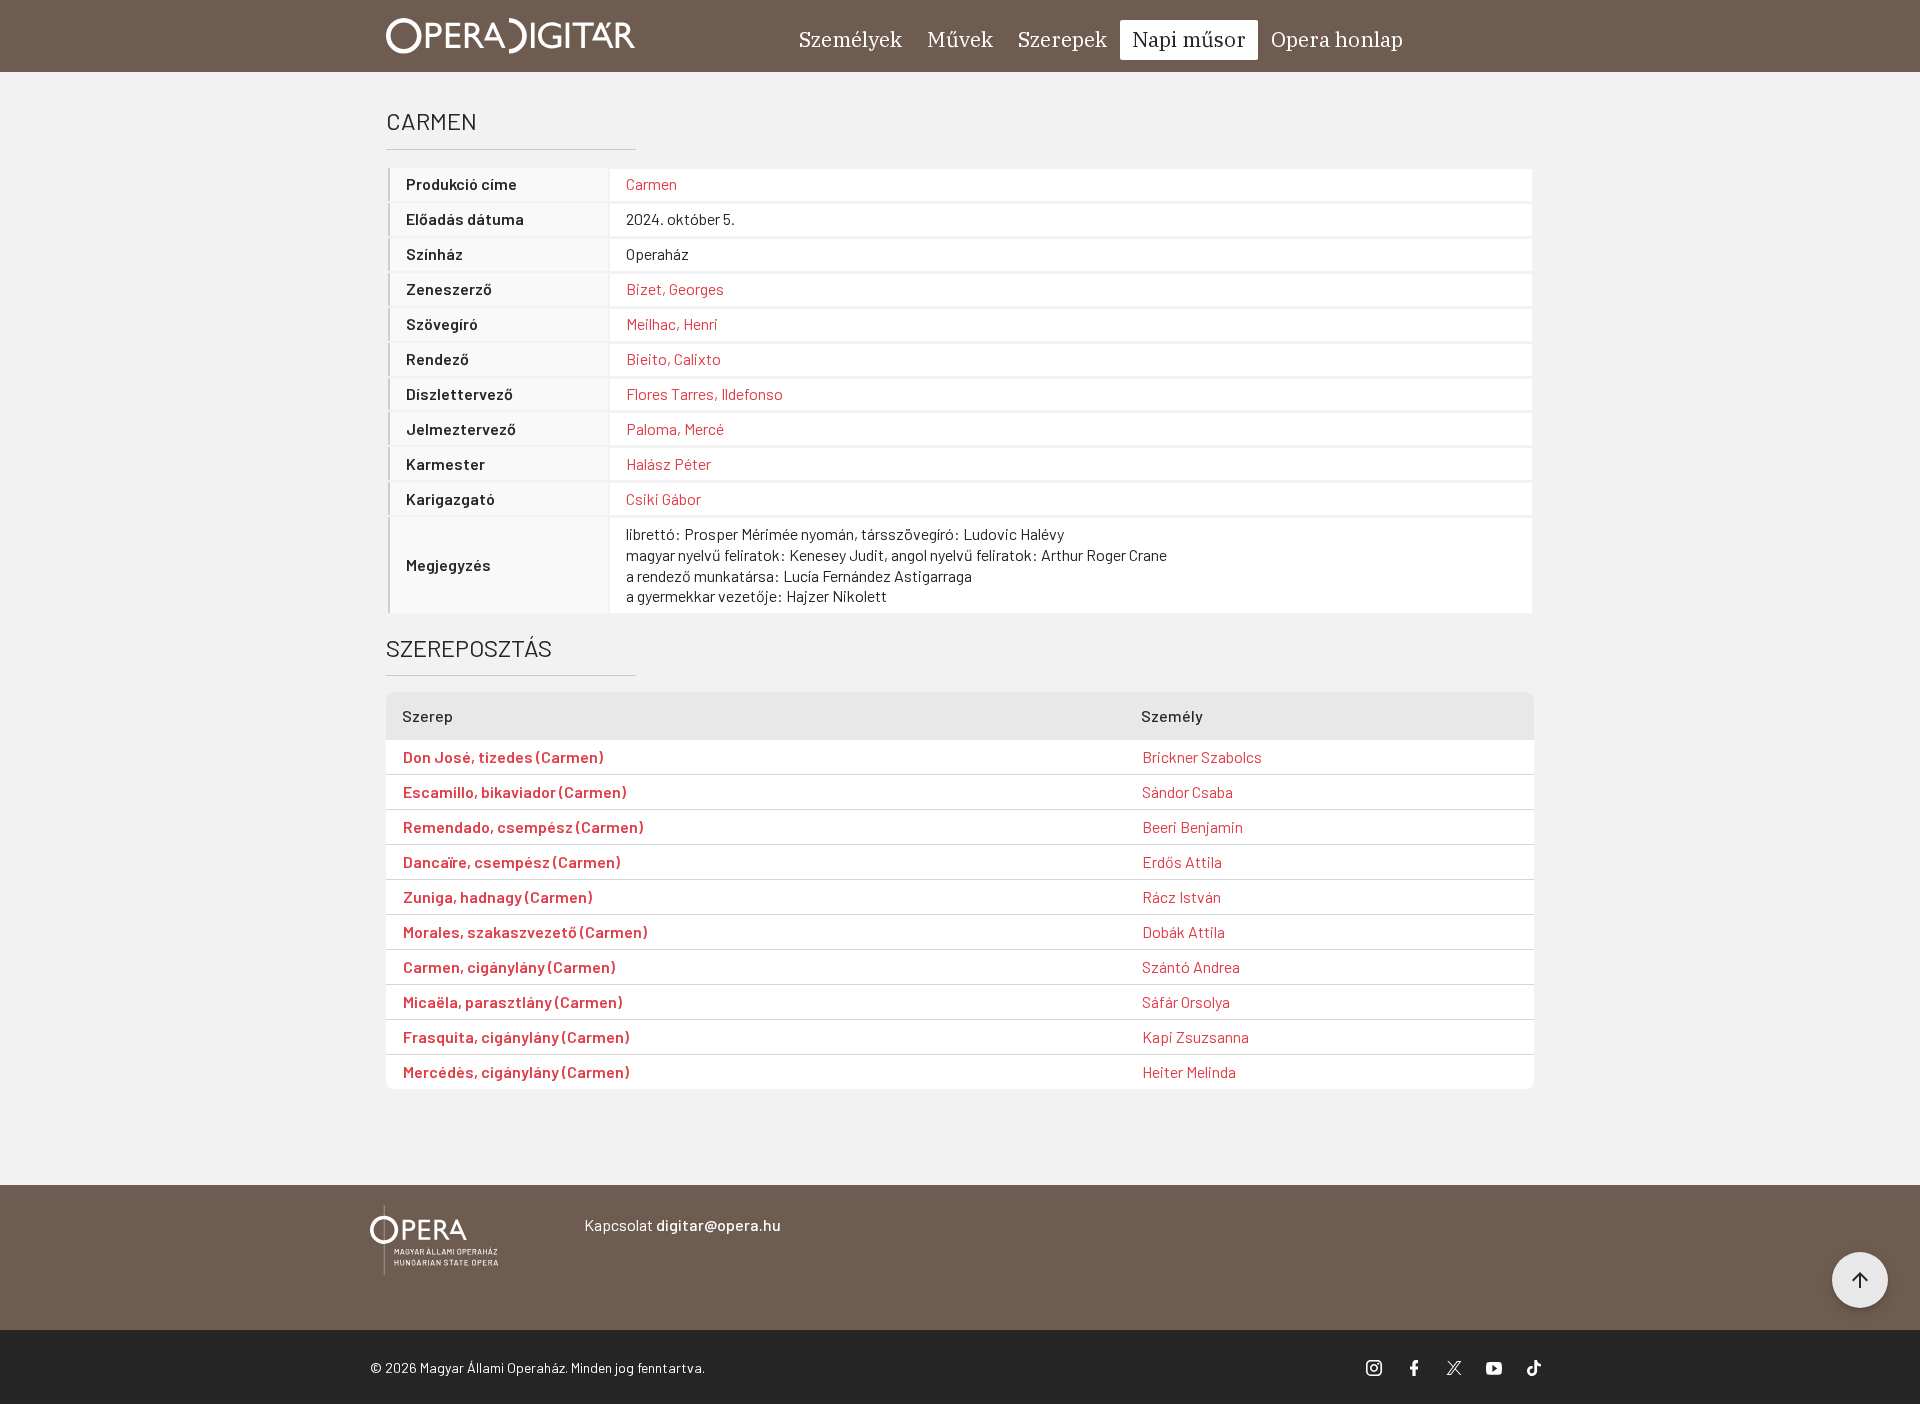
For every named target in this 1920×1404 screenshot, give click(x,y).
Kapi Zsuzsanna (1195, 1036)
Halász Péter (668, 463)
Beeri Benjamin (1192, 826)
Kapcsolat (682, 1224)
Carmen (651, 183)
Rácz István (1181, 896)
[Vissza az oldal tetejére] (1860, 1280)
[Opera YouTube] (1494, 1367)
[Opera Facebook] (1414, 1367)
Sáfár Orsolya (1186, 1001)
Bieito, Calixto (673, 358)
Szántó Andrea (1191, 966)
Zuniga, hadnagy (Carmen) (497, 896)
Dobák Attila (1183, 931)
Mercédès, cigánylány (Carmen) (516, 1071)
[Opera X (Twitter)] (1454, 1367)
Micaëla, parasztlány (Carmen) (512, 1001)
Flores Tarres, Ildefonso (704, 393)
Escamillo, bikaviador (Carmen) (514, 791)
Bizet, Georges (675, 288)
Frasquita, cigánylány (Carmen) (516, 1036)
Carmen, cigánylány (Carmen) (509, 966)
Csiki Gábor (663, 498)
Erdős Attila (1182, 861)
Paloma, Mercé (675, 428)
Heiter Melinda (1189, 1071)
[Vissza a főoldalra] (434, 1243)
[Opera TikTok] (1534, 1367)
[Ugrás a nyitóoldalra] (511, 36)
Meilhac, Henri (672, 323)
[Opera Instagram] (1374, 1367)
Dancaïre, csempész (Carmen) (511, 861)
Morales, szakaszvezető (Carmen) (525, 931)
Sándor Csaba (1187, 791)
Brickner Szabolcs (1202, 756)
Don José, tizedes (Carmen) (503, 756)
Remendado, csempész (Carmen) (523, 826)
